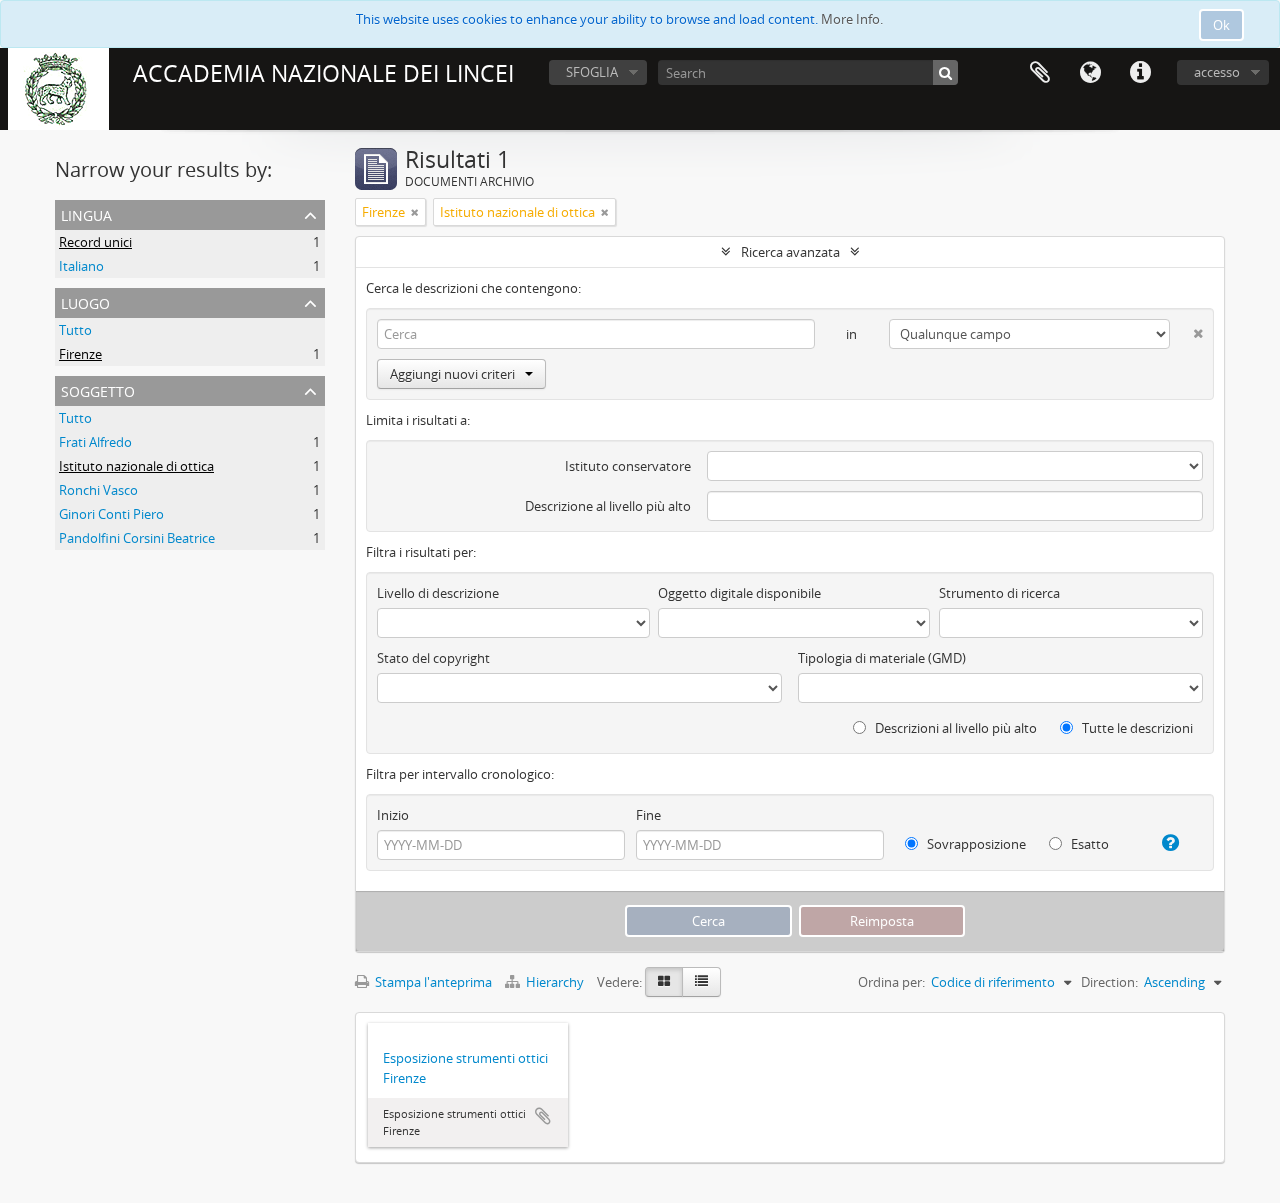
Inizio (393, 815)
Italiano (81, 266)
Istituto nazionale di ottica (136, 466)
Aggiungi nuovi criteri (452, 374)
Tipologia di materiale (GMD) (882, 658)
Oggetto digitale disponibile (739, 593)
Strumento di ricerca (999, 593)
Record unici (95, 242)
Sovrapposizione (975, 844)
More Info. (852, 19)
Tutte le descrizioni (1136, 728)
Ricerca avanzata (790, 252)
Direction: (1109, 982)
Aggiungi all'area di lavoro (543, 1116)
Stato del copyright (433, 658)
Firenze (80, 354)
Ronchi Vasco (98, 490)
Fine (648, 815)
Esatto (1088, 844)
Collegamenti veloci (1140, 73)
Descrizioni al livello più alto (954, 728)
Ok (1221, 25)
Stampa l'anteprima (432, 982)
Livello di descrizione (438, 593)
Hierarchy (555, 982)
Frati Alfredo (95, 442)
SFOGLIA (592, 72)
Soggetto (98, 389)
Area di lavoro (1040, 73)
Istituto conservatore (628, 466)
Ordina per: (891, 982)
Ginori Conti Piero (111, 514)
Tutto (75, 330)
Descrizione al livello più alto (608, 506)
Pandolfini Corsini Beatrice (137, 538)
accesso (1217, 72)
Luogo (85, 301)
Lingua (1090, 73)
